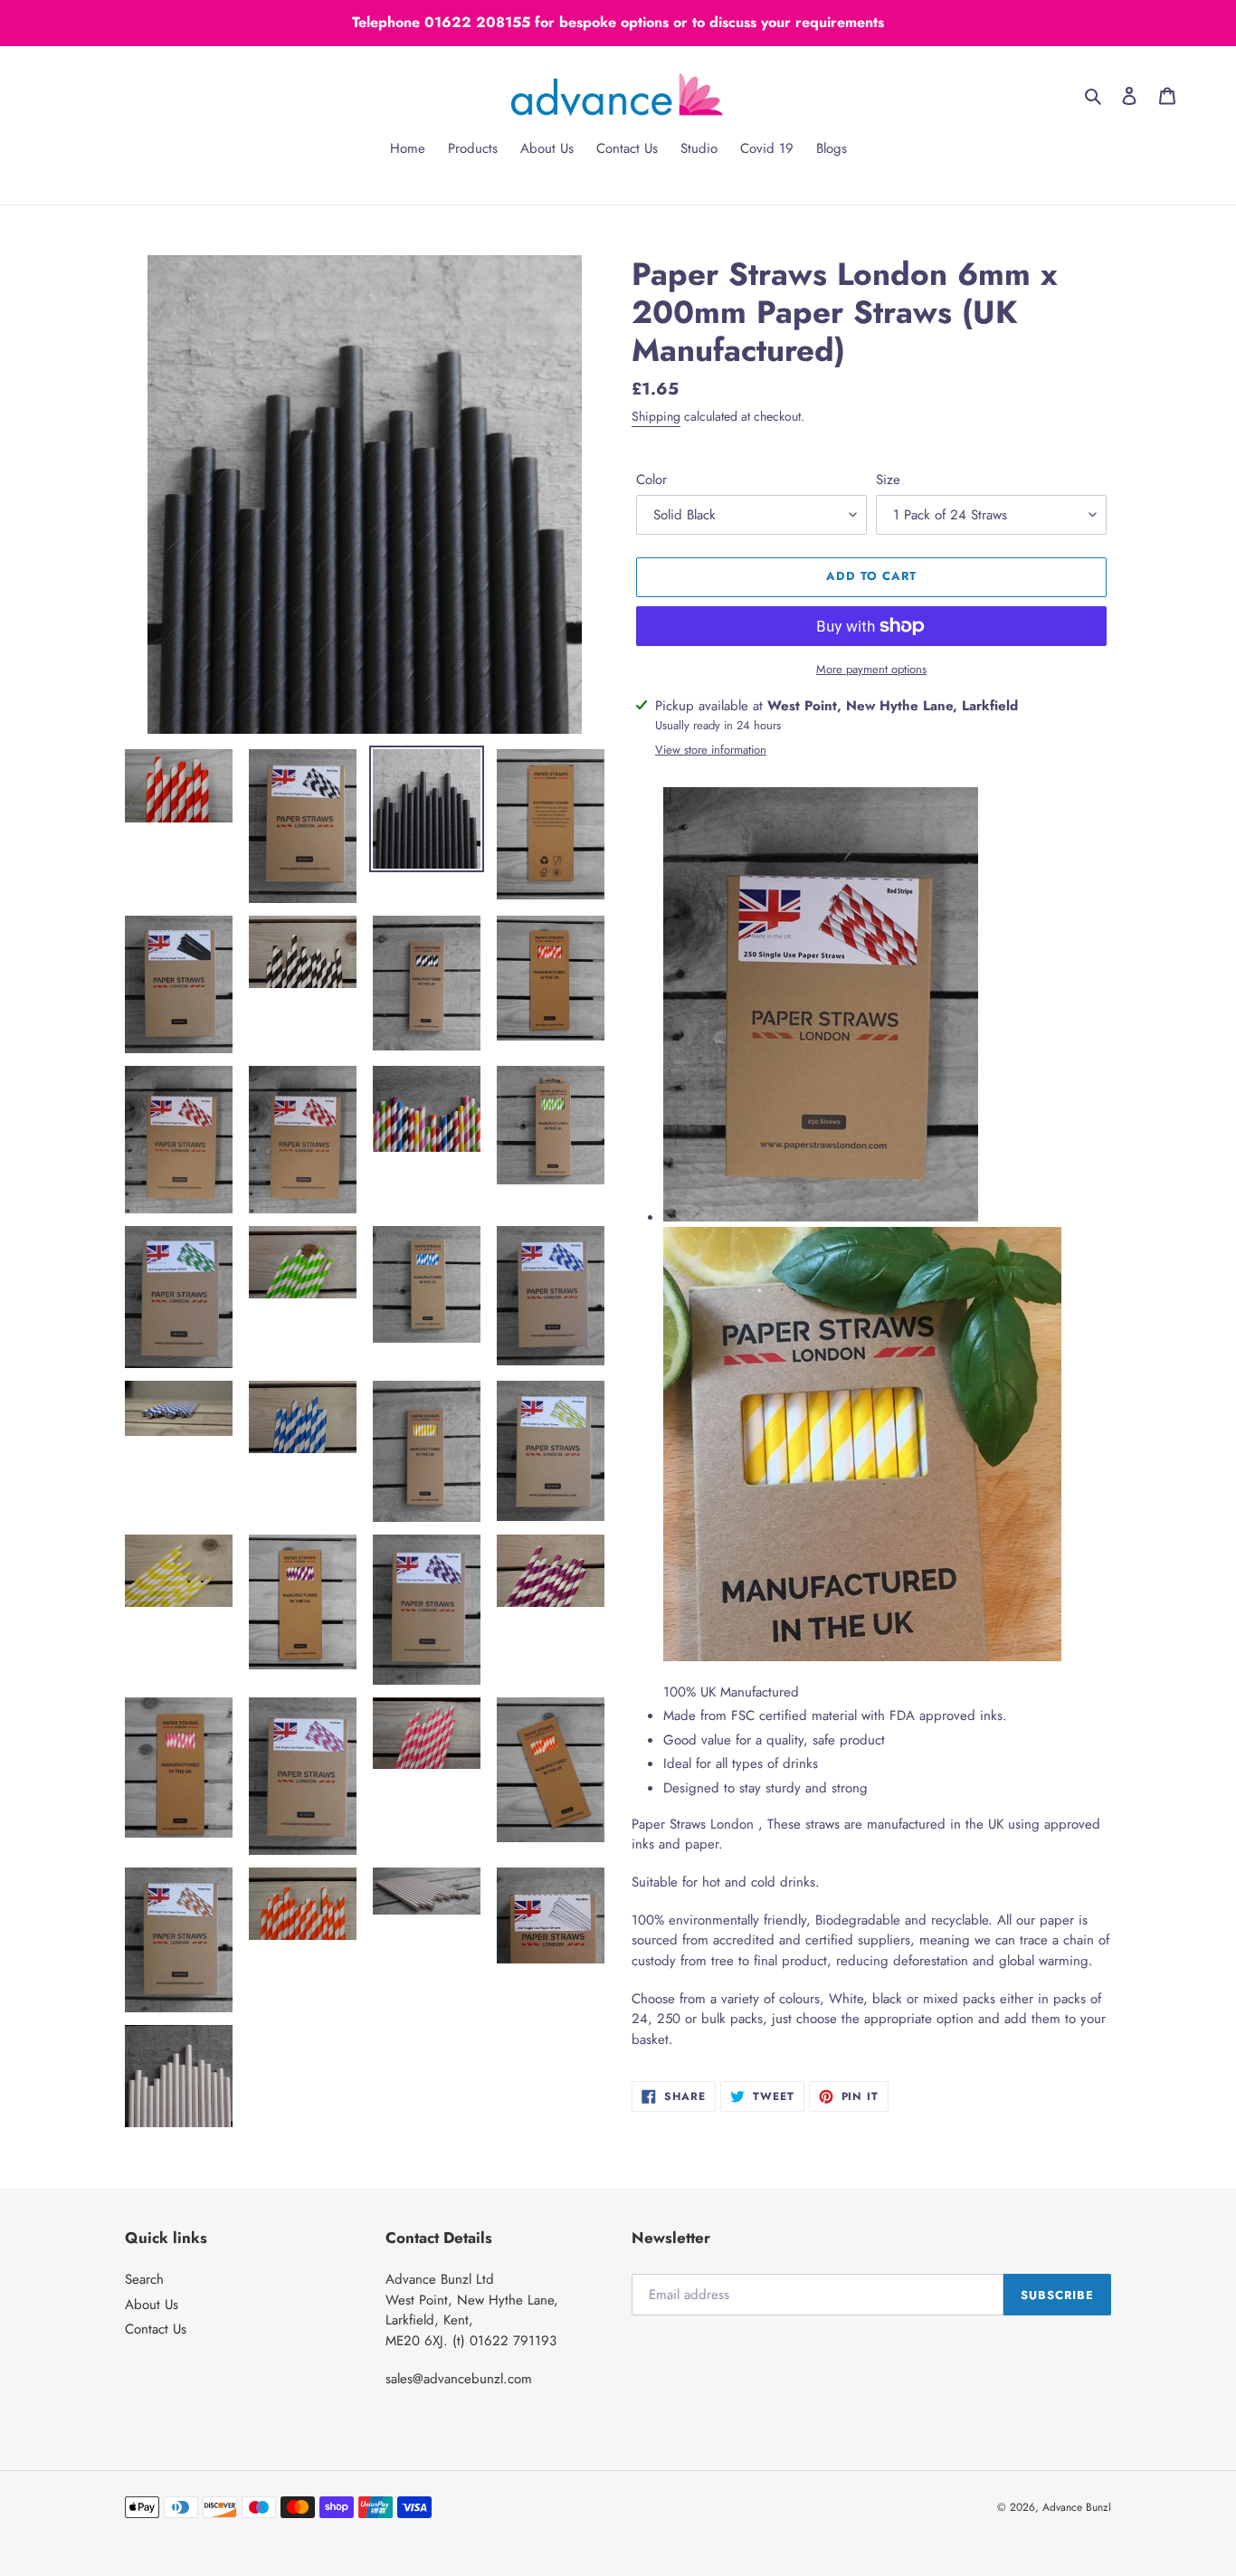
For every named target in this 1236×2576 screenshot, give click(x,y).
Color (651, 480)
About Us (152, 2305)
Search (144, 2279)
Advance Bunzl (1077, 2507)
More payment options (871, 669)
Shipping (656, 416)
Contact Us (156, 2329)
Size (888, 480)
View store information (711, 750)
